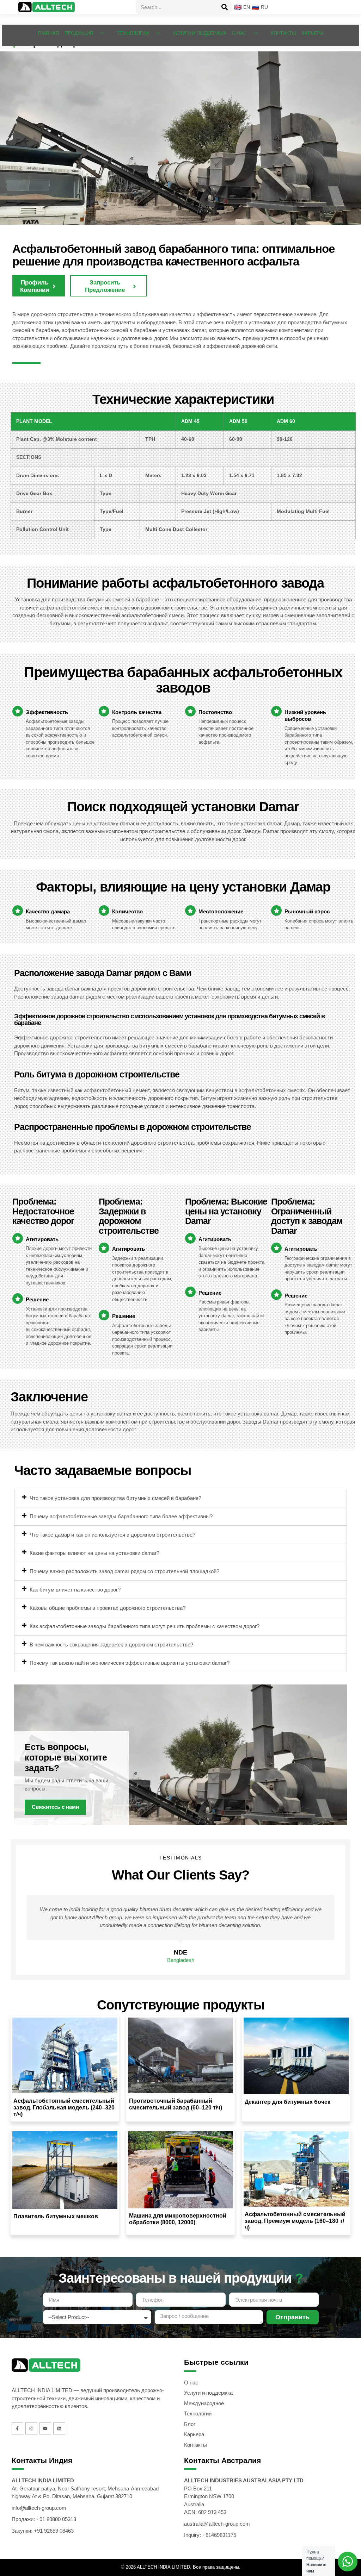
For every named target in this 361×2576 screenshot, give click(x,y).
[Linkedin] (59, 2428)
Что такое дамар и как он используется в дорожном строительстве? (112, 1535)
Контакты (283, 33)
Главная (48, 33)
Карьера (313, 33)
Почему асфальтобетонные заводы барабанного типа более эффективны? (121, 1516)
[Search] (225, 7)
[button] (180, 1498)
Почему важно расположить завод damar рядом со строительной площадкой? (124, 1571)
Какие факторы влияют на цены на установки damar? (94, 1553)
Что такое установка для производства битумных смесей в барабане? (115, 1498)
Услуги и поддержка (200, 33)
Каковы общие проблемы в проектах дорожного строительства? (108, 1608)
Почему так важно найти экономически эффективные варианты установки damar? (130, 1663)
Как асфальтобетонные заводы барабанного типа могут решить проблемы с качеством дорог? (145, 1626)
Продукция (79, 33)
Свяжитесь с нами (55, 1807)
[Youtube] (45, 2428)
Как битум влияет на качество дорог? (75, 1590)
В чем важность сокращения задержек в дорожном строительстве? (111, 1645)
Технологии (133, 33)
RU (262, 7)
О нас (239, 33)
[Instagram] (31, 2428)
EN (244, 7)
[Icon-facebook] (18, 2428)
